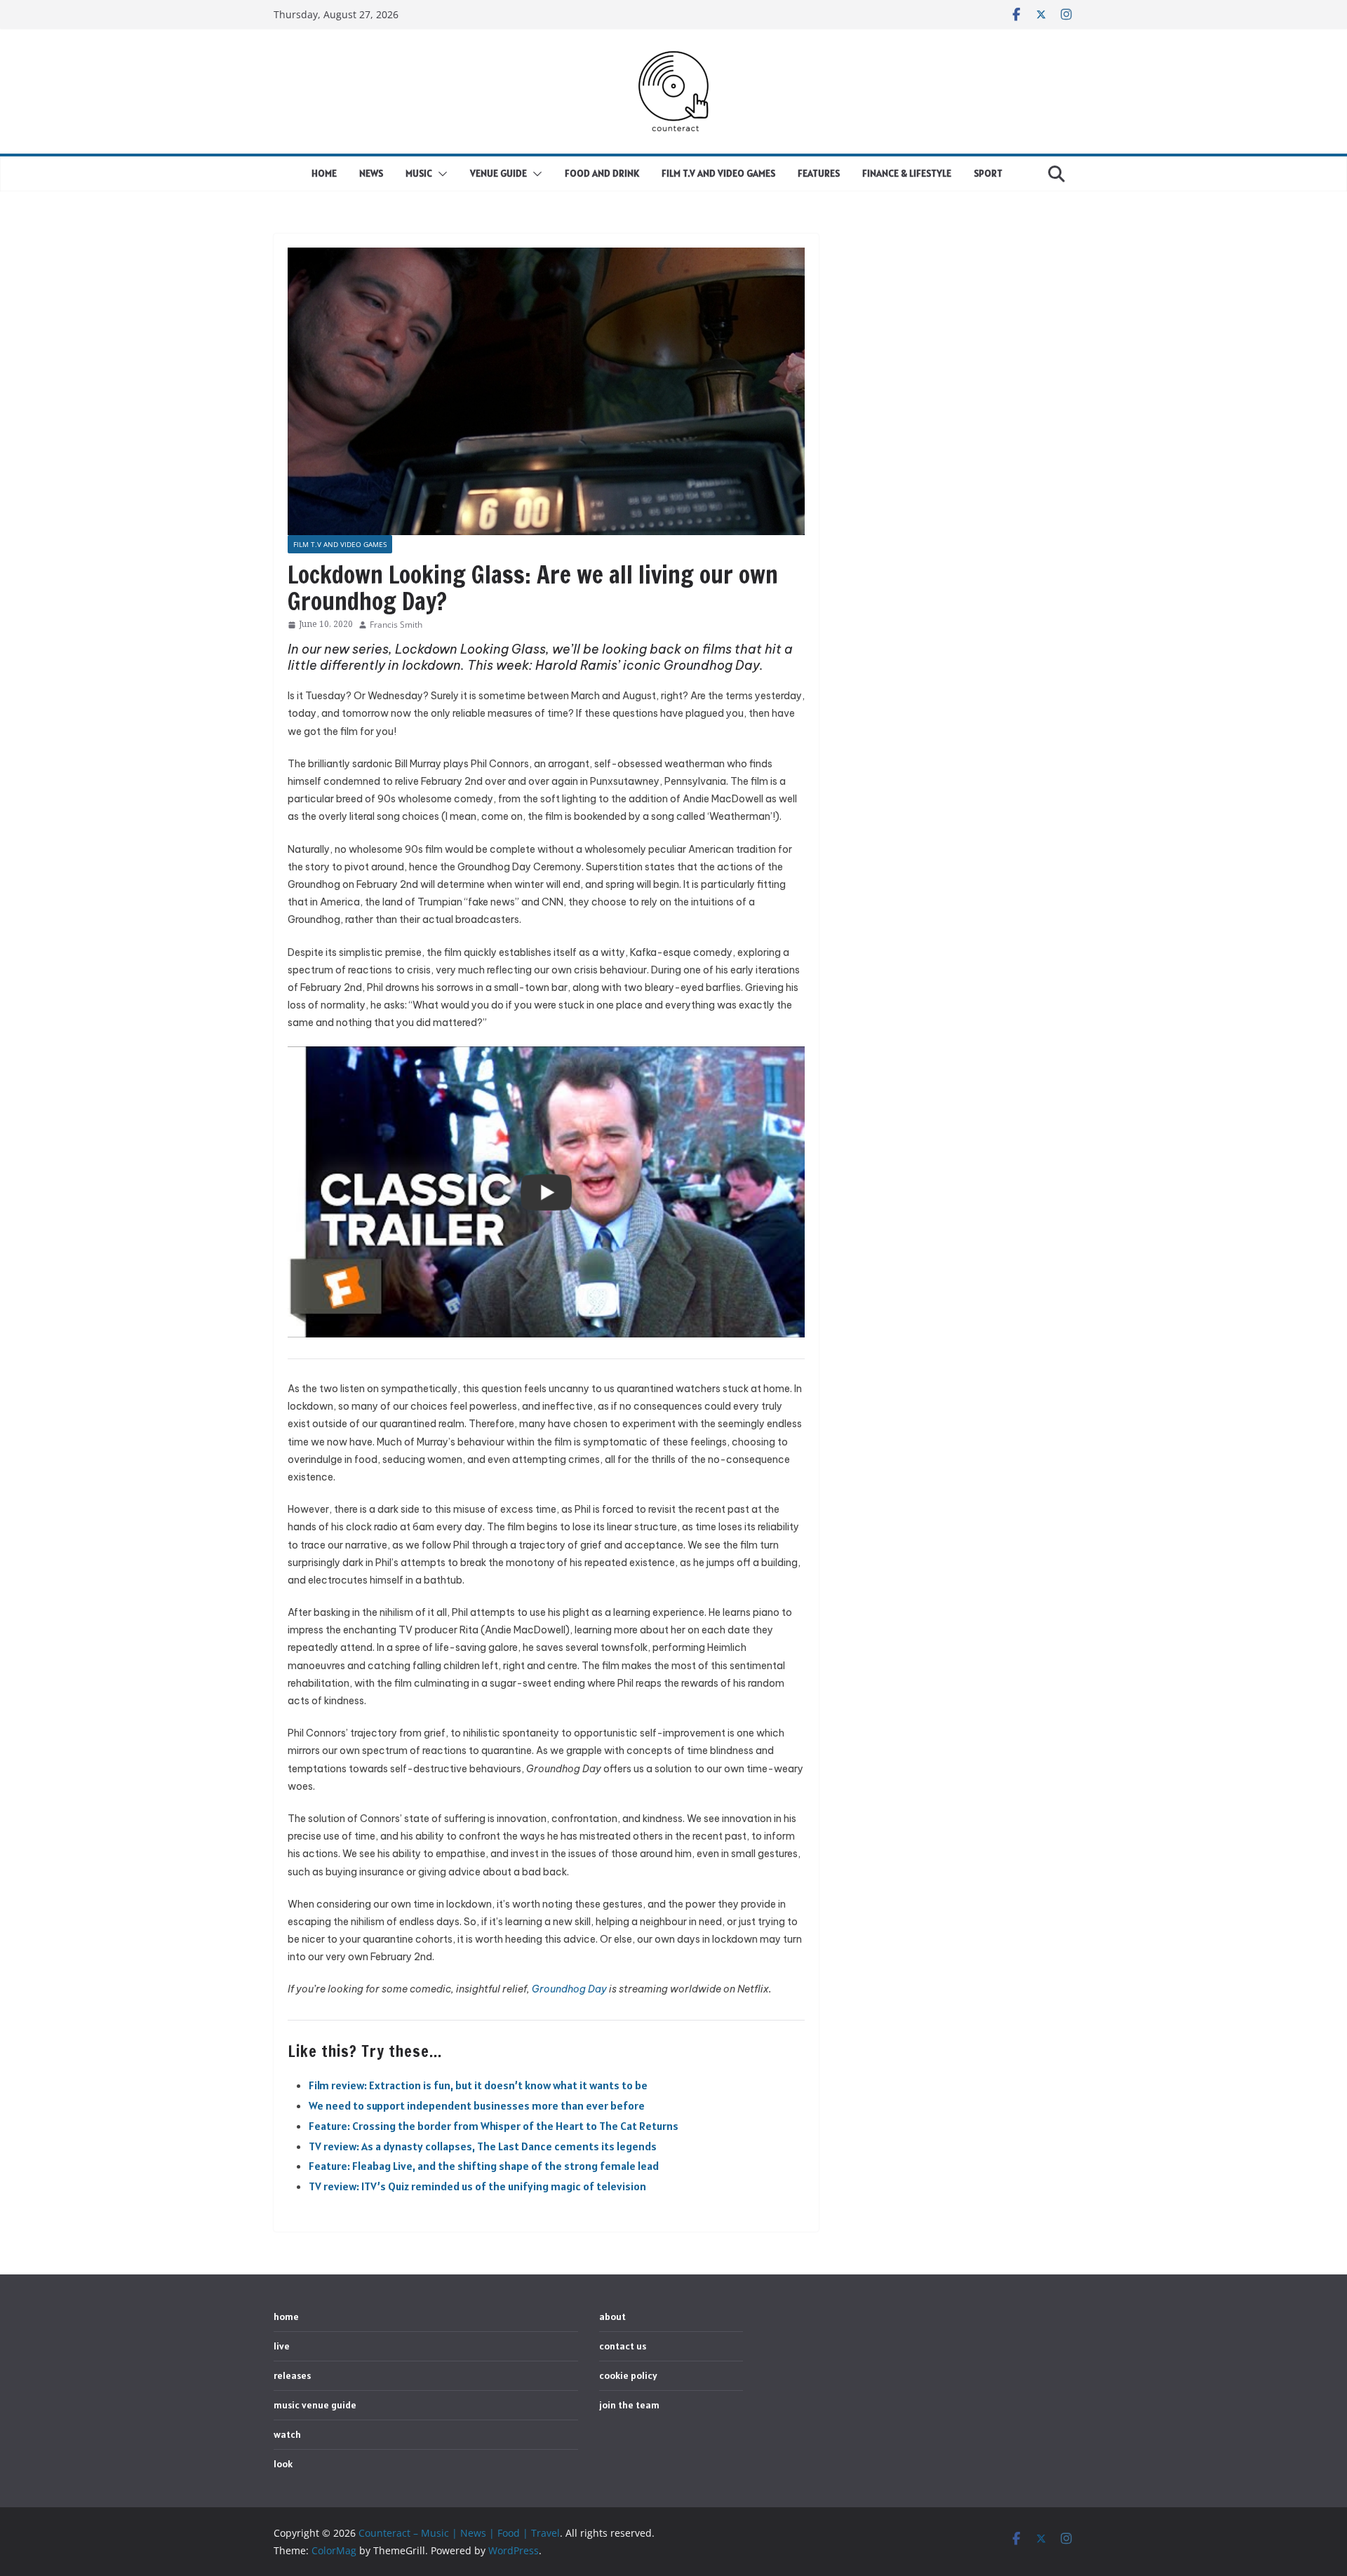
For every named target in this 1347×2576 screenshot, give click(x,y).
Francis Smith (396, 625)
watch (287, 2434)
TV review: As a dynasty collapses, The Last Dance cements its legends (483, 2146)
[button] (440, 174)
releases (292, 2375)
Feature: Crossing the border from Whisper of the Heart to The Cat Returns (494, 2126)
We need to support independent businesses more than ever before (477, 2105)
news (371, 173)
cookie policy (628, 2375)
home (324, 173)
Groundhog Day (569, 1989)
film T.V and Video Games (718, 173)
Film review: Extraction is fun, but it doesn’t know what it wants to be (478, 2085)
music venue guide (315, 2405)
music (419, 173)
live (282, 2346)
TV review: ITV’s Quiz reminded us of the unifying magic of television (477, 2186)
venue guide (498, 173)
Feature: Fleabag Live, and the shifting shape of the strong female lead (484, 2166)
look (283, 2464)
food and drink (602, 173)
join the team (629, 2405)
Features (819, 173)
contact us (623, 2346)
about (612, 2317)
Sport (988, 173)
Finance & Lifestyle (907, 173)
